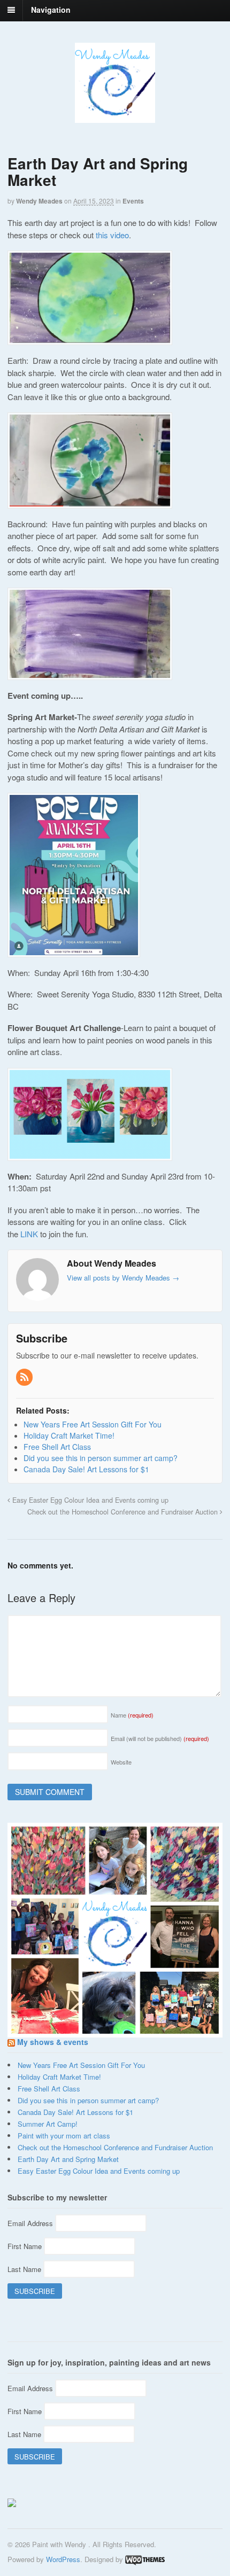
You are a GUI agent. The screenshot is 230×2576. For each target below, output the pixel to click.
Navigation (51, 10)
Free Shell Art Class (49, 2089)
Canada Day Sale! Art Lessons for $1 (75, 2112)
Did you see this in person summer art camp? (88, 2100)
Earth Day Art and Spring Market (68, 2159)
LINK (30, 1234)
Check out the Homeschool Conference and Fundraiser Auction (124, 1512)
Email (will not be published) (160, 1738)
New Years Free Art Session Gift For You (81, 2065)
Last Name (25, 2269)
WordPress (63, 2559)
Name (132, 1715)
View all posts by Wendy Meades (123, 1278)
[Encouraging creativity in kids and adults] (115, 117)
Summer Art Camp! (48, 2124)
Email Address (31, 2223)
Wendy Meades (39, 201)
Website (121, 1762)
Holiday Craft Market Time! (59, 2077)
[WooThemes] (145, 2559)
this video (112, 235)
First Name (26, 2246)
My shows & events (53, 2042)
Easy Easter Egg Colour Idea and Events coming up (89, 1500)
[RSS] (25, 1377)
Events (133, 201)
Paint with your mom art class (64, 2136)
